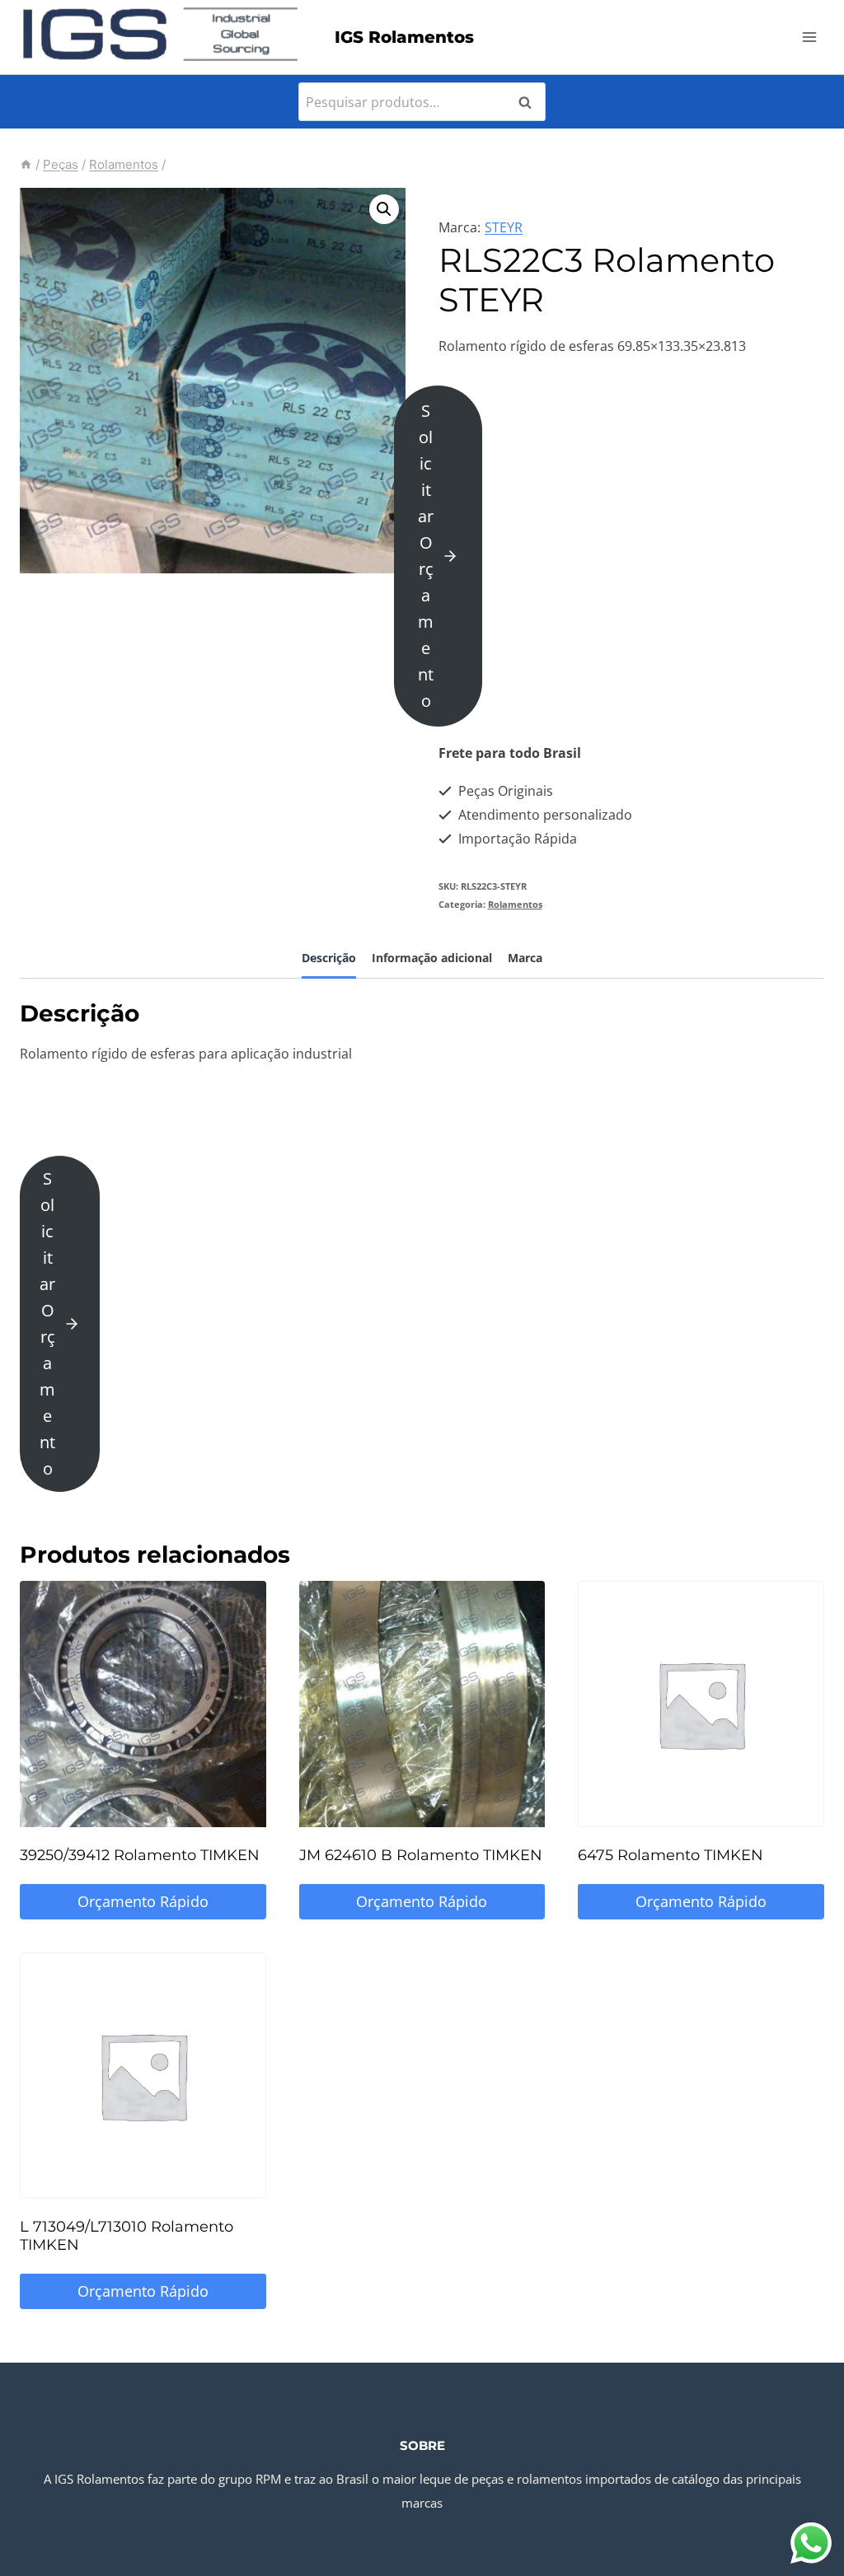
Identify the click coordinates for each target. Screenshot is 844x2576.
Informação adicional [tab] (432, 958)
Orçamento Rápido (143, 1901)
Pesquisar (530, 102)
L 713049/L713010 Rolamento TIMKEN (127, 2236)
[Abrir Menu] (809, 37)
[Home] (26, 164)
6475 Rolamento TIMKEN (671, 1855)
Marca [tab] (525, 958)
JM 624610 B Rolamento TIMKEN (421, 1855)
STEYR (504, 227)
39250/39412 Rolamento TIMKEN (140, 1855)
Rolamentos (515, 904)
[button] (384, 209)
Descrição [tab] (329, 958)
